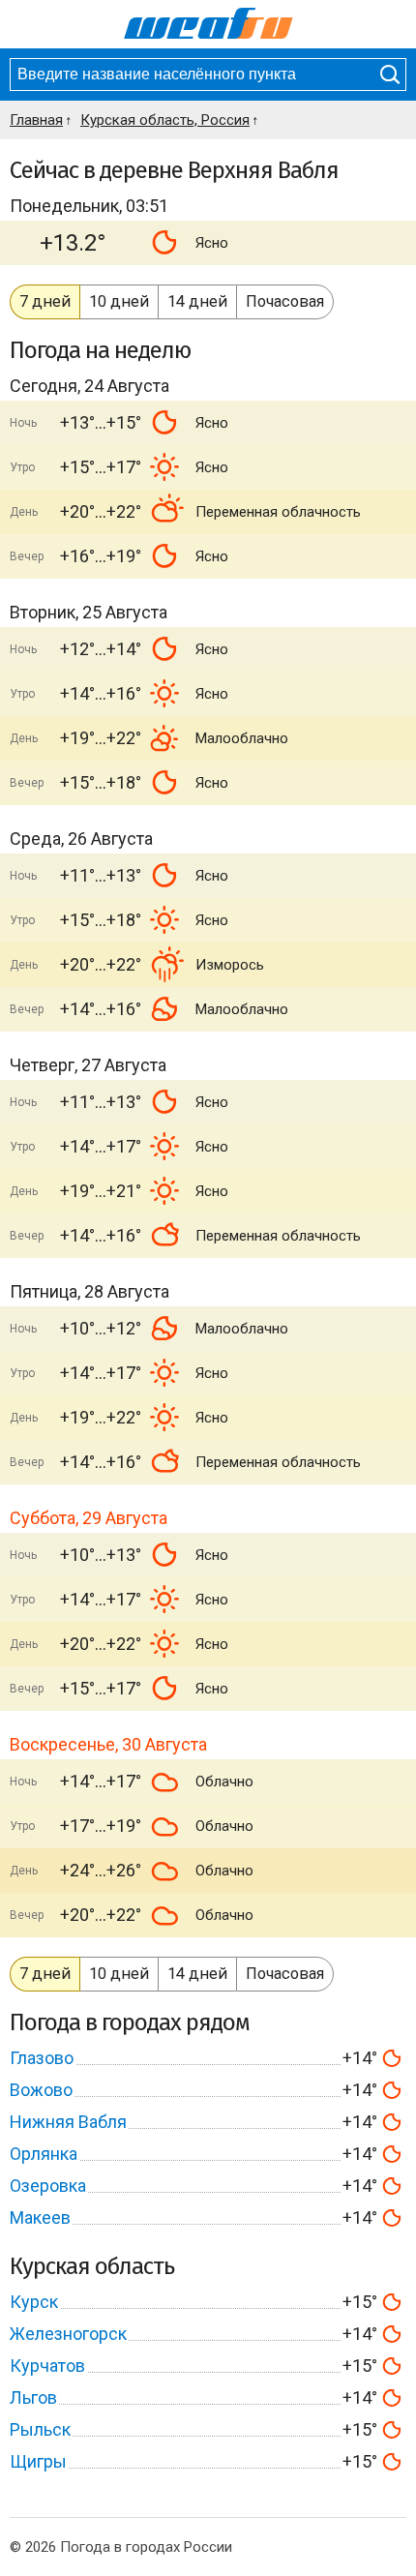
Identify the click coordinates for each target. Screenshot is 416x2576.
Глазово (42, 2058)
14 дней (197, 301)
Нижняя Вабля (68, 2122)
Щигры (38, 2461)
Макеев (40, 2217)
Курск (34, 2302)
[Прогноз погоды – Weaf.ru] (208, 24)
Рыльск (40, 2429)
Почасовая (285, 301)
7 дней (45, 301)
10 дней (119, 301)
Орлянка (44, 2154)
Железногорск (68, 2334)
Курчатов (47, 2366)
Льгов (33, 2397)
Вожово (41, 2090)
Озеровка (48, 2186)
